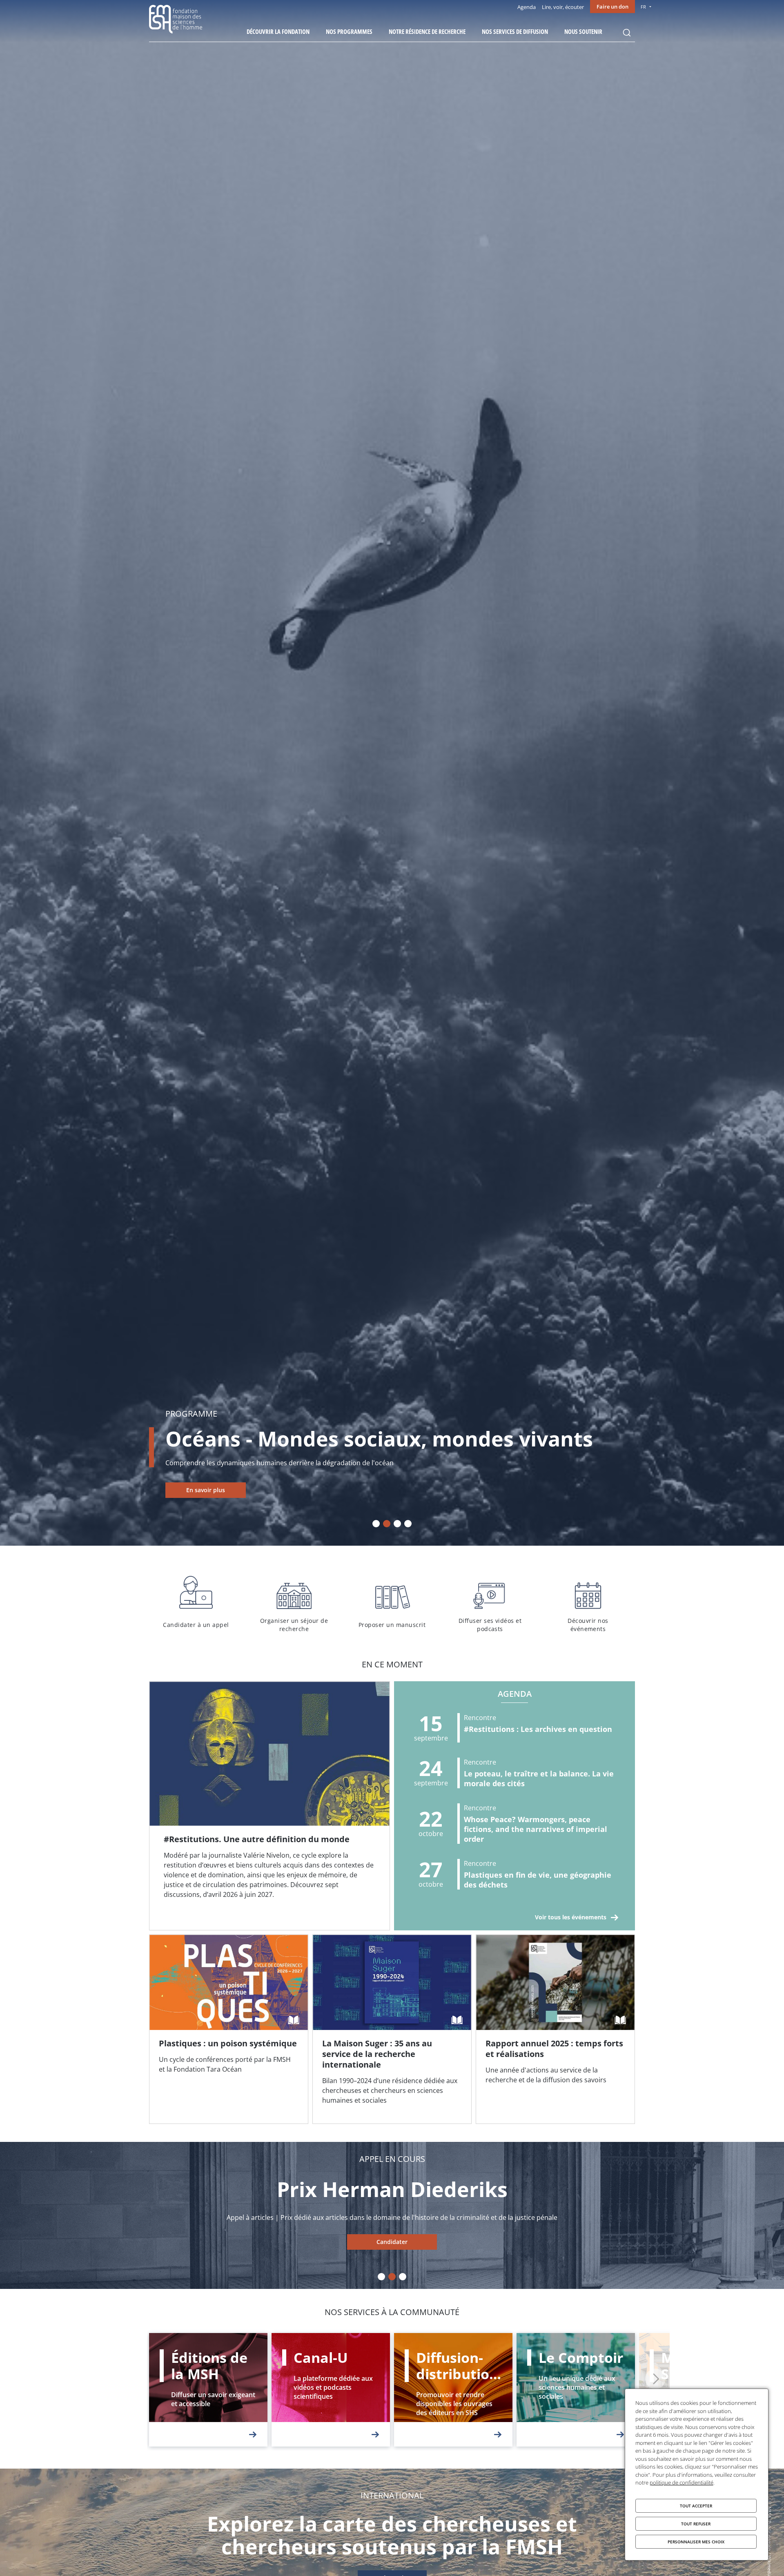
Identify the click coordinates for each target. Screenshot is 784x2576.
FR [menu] (643, 7)
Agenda (527, 7)
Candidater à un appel (196, 1602)
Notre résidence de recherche (427, 31)
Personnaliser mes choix (696, 2542)
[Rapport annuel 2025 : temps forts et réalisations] (555, 2029)
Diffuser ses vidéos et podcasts (490, 1602)
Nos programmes (349, 31)
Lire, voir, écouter (563, 7)
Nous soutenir (583, 31)
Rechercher (627, 33)
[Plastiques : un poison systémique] (229, 2029)
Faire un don (612, 7)
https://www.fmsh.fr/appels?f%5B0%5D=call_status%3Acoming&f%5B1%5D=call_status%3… (392, 2242)
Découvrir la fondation (278, 31)
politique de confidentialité (682, 2482)
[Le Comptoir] (576, 2390)
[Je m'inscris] (269, 1806)
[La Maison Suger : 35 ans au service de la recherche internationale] (392, 2029)
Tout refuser (696, 2524)
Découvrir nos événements (588, 1602)
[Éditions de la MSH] (208, 2390)
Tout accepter (696, 2506)
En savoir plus (206, 1490)
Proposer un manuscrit (392, 1602)
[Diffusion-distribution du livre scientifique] (453, 2390)
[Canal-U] (331, 2390)
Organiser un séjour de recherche (294, 1602)
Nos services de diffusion (515, 31)
